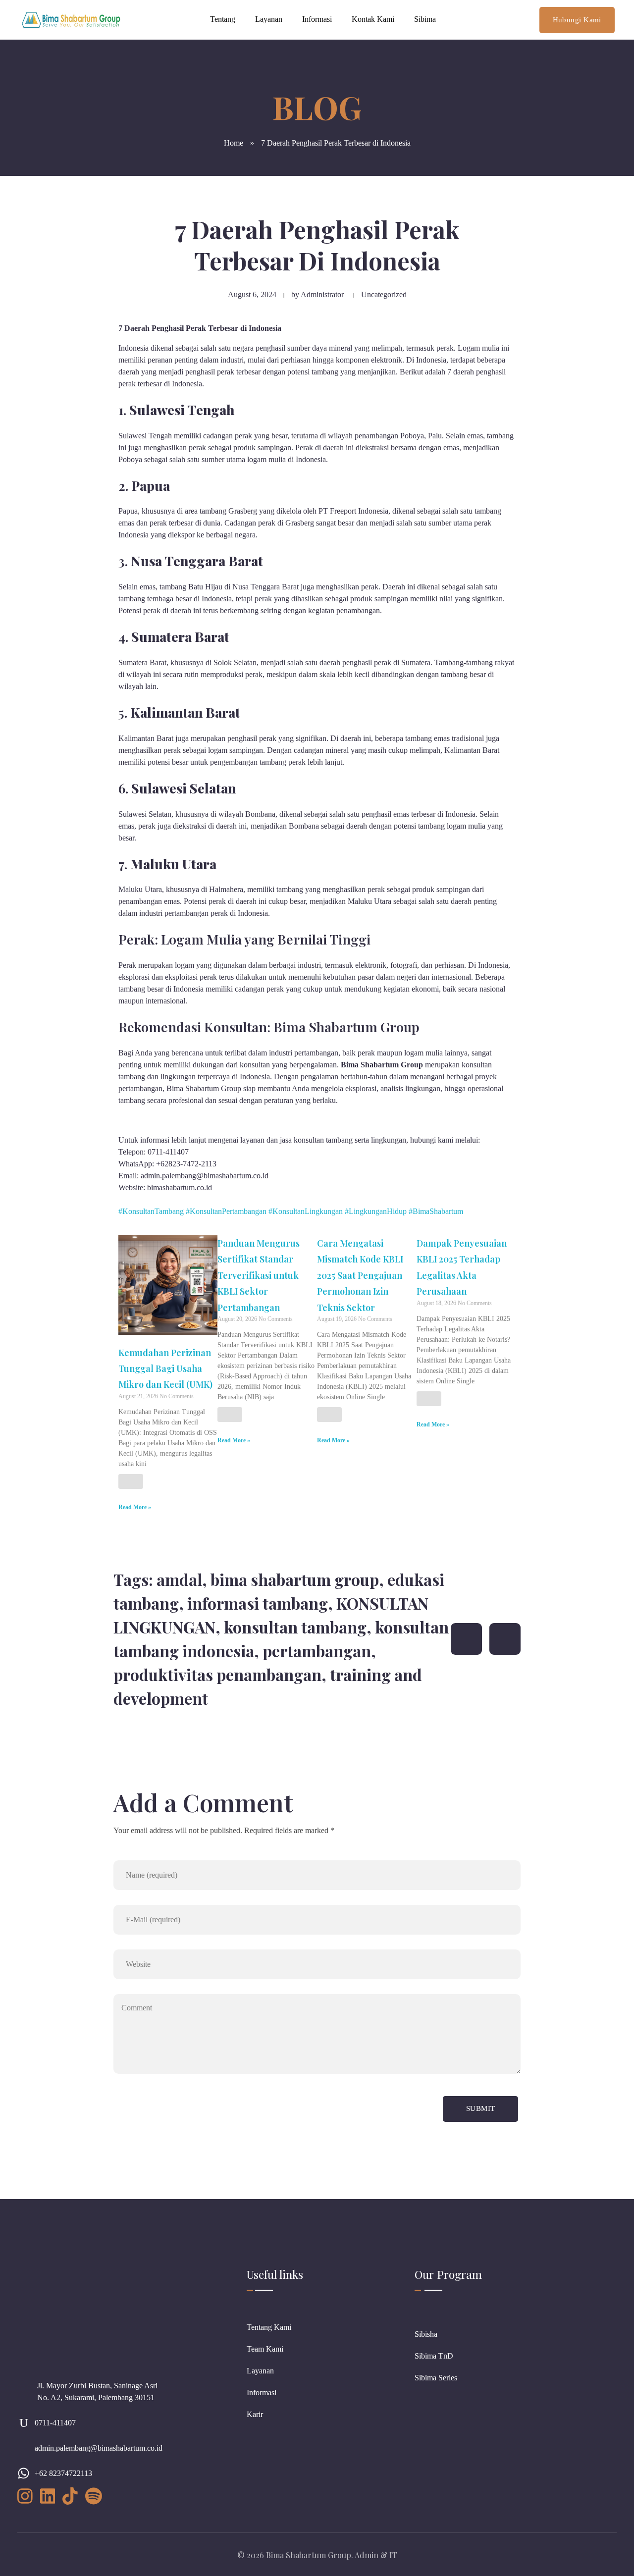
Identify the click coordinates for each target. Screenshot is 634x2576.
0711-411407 (55, 2423)
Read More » (135, 1507)
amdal (179, 1579)
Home (234, 143)
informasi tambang (258, 1603)
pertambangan (317, 1651)
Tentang (223, 19)
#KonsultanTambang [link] (151, 1211)
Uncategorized (384, 294)
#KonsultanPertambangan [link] (226, 1211)
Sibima (425, 19)
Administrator (322, 294)
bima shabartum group (295, 1579)
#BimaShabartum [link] (436, 1211)
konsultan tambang (295, 1627)
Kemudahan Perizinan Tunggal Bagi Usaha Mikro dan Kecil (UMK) (165, 1369)
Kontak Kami (373, 19)
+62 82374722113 (63, 2473)
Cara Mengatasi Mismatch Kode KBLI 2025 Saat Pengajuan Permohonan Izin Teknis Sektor (360, 1275)
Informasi (317, 19)
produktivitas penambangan (217, 1674)
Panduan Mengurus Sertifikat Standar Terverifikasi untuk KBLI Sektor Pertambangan (259, 1275)
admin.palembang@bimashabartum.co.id (99, 2448)
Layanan (269, 19)
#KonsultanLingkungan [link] (306, 1211)
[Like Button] (131, 1481)
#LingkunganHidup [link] (376, 1211)
